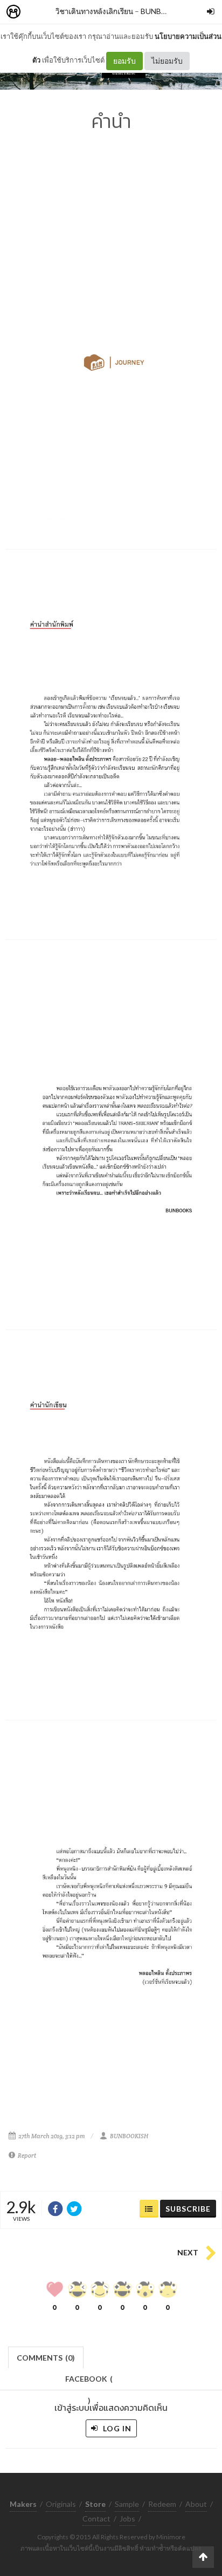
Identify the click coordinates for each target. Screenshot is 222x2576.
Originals (61, 2504)
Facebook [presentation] (89, 2382)
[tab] (46, 2357)
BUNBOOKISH (166, 11)
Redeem (162, 2504)
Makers (37, 12)
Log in (116, 2428)
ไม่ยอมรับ (167, 61)
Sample (127, 2504)
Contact (96, 2519)
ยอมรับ (124, 61)
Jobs (127, 2519)
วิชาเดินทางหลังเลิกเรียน (94, 11)
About (196, 2504)
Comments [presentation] (46, 2358)
